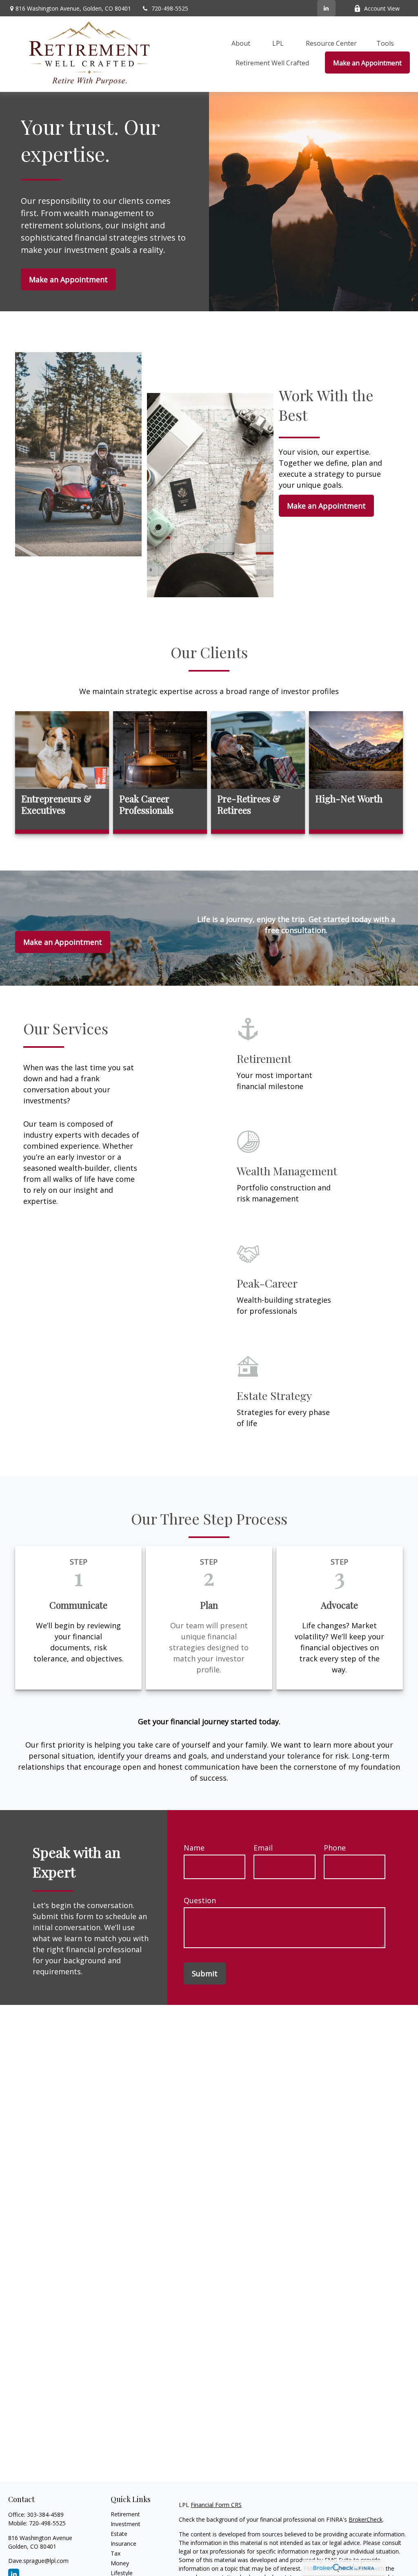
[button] (241, 43)
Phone (335, 1848)
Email (263, 1848)
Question (200, 1900)
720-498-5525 (170, 8)
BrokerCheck (366, 2519)
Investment (126, 2524)
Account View (382, 8)
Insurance (123, 2544)
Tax (116, 2553)
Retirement (125, 2514)
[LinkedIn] (326, 8)
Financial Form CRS (216, 2505)
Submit (205, 1973)
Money (120, 2563)
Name (194, 1848)
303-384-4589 (45, 2515)
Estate (119, 2534)
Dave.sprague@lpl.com (38, 2561)
